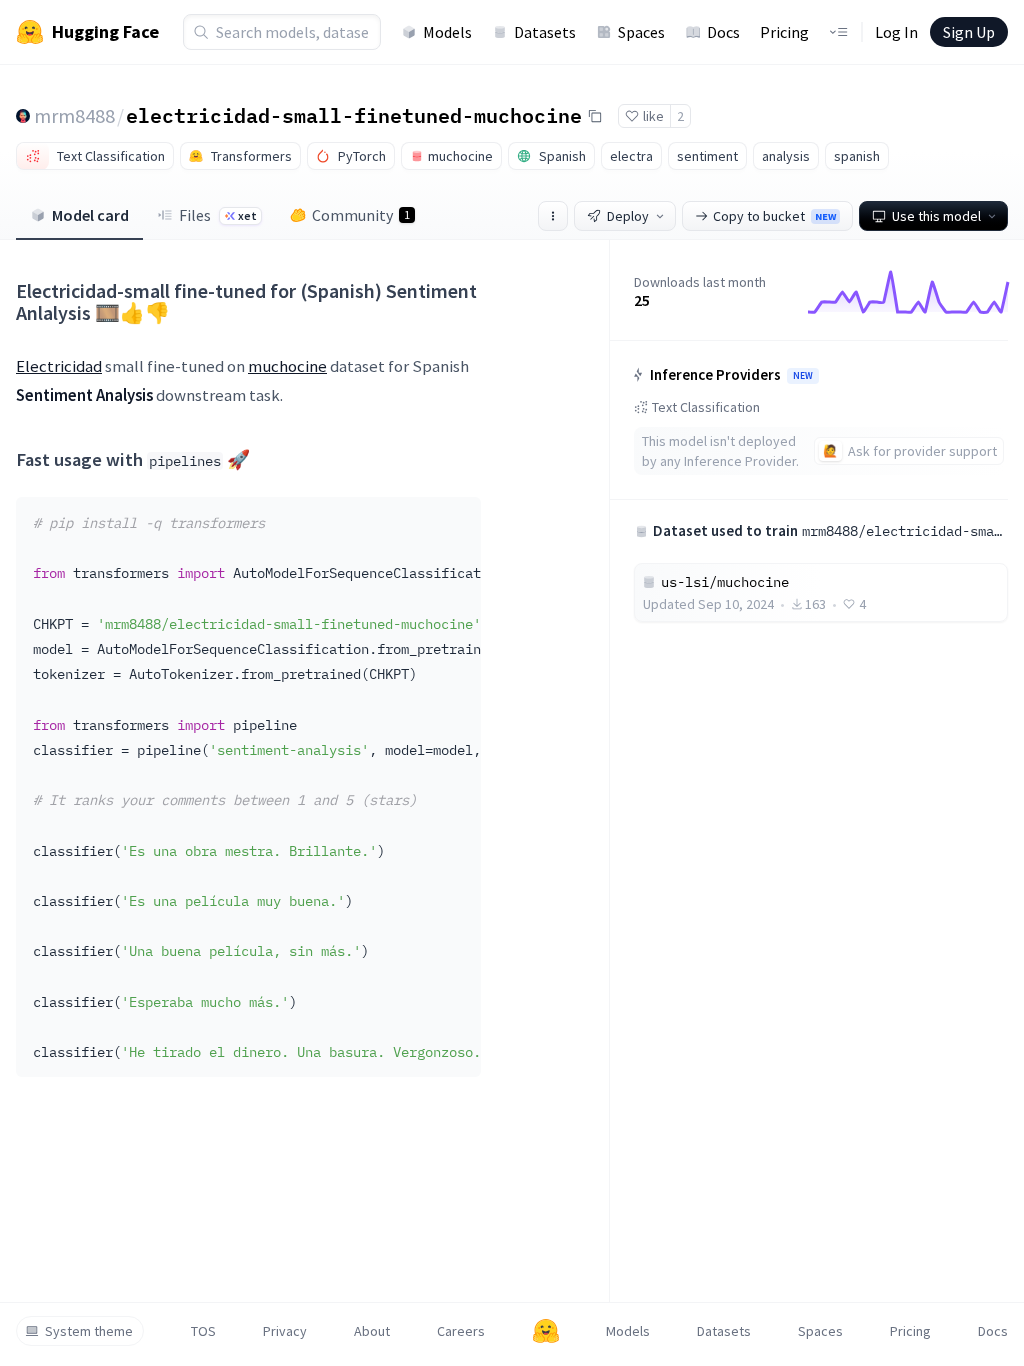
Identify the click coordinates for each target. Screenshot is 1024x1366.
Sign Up (969, 32)
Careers (461, 1331)
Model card (90, 215)
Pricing (784, 32)
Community (361, 215)
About (372, 1331)
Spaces (641, 32)
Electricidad (59, 366)
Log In (896, 32)
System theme (89, 1331)
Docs (723, 32)
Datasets (545, 32)
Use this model (936, 216)
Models (447, 32)
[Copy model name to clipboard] (595, 116)
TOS (203, 1331)
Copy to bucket (774, 216)
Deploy (628, 216)
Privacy (285, 1331)
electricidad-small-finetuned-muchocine (354, 115)
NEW (803, 376)
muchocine (287, 366)
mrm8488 (74, 115)
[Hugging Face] (546, 1331)
